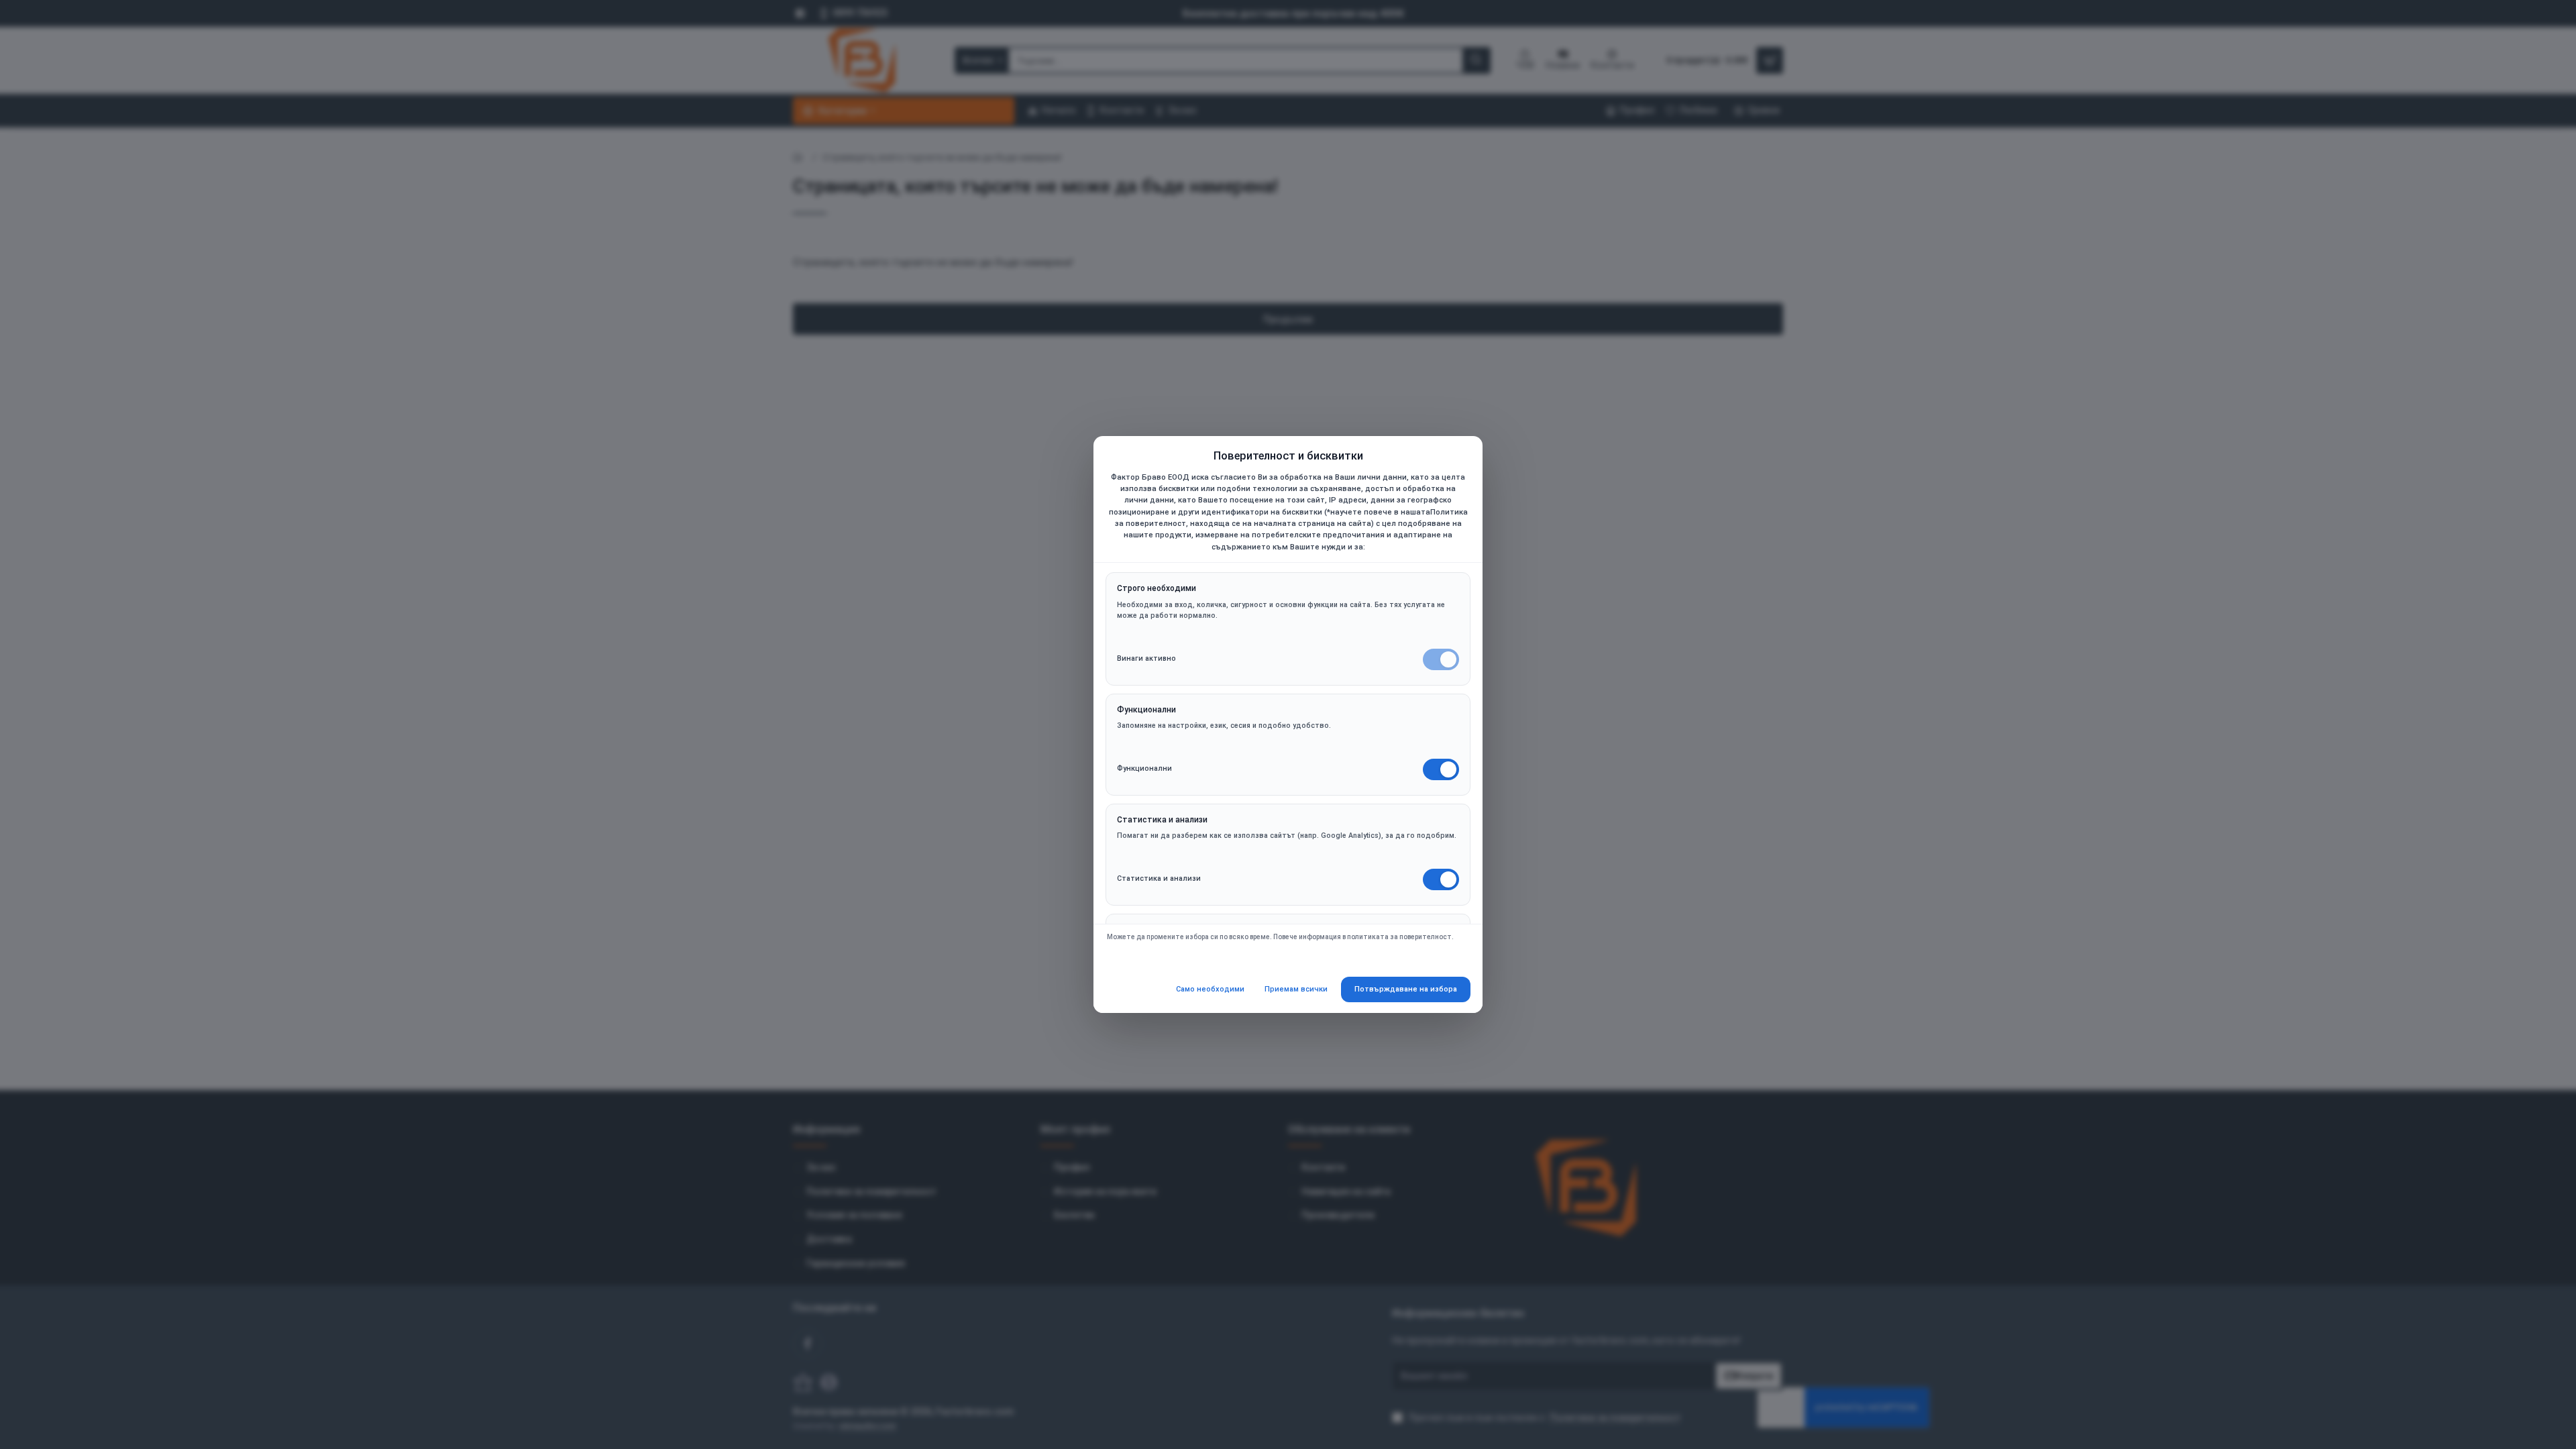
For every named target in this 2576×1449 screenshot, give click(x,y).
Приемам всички (1296, 989)
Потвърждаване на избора (1406, 989)
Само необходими (1210, 989)
